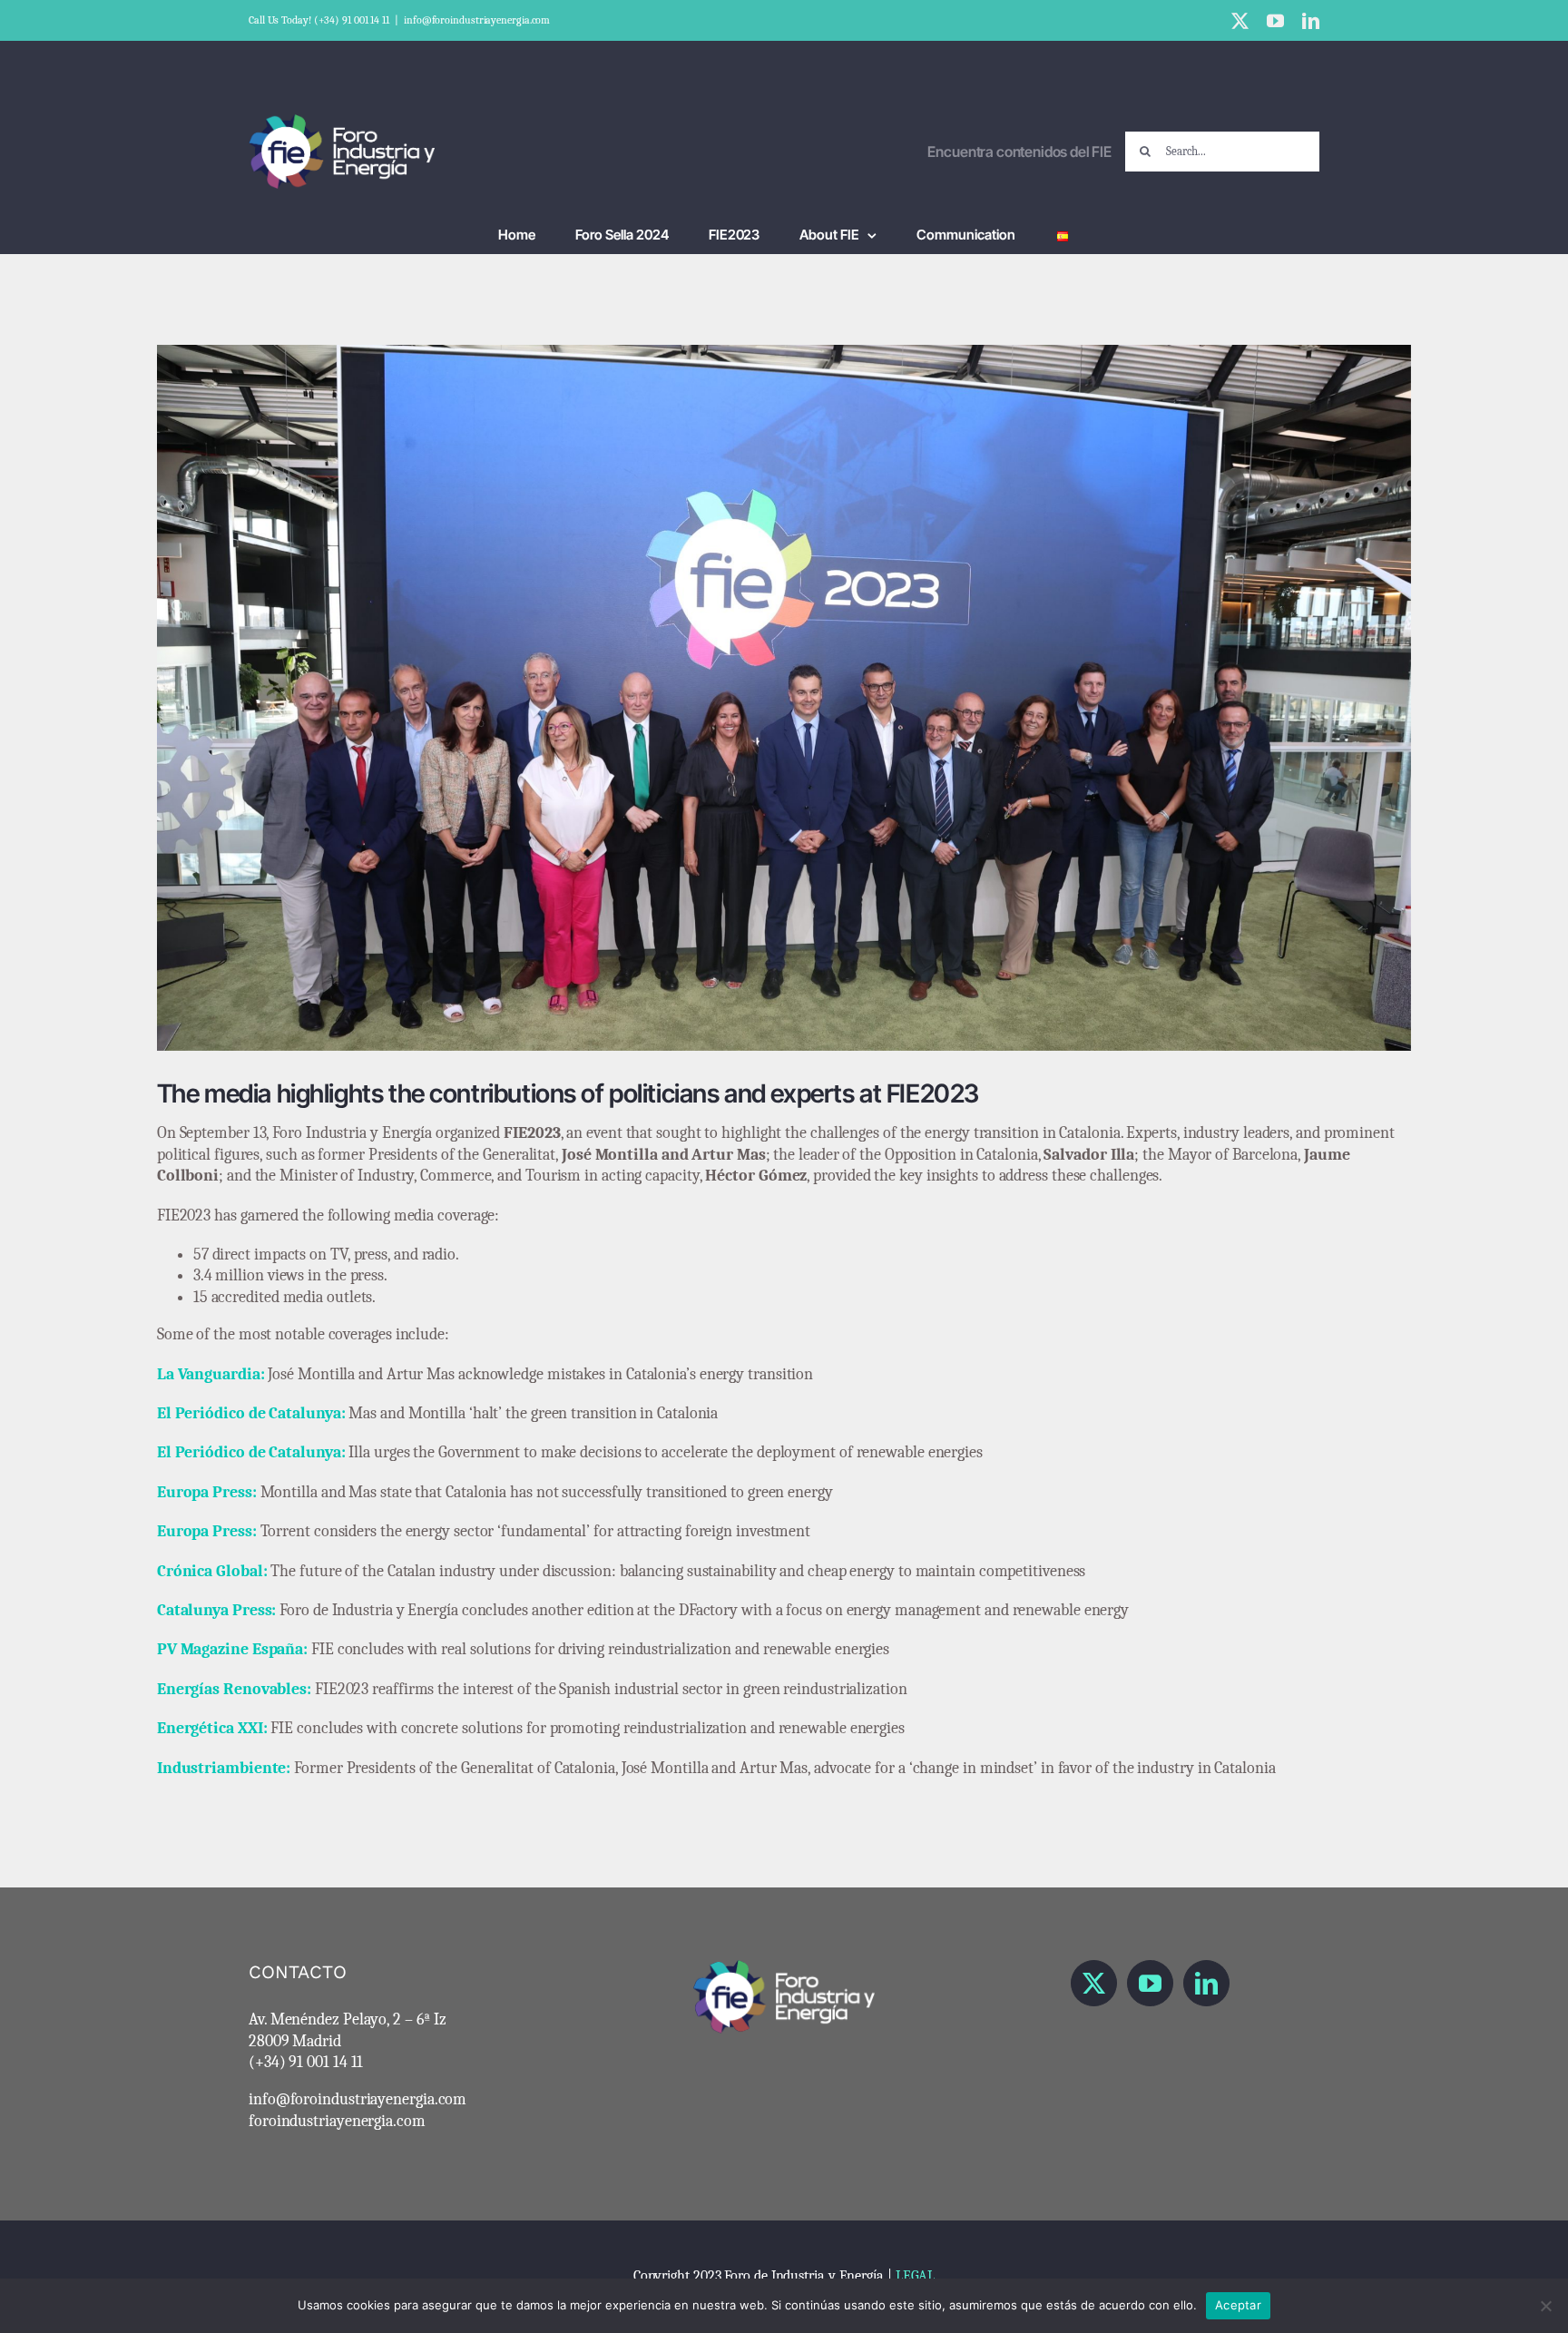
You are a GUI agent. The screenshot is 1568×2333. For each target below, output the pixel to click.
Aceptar (1238, 2305)
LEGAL (916, 2276)
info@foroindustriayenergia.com (477, 20)
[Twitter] (1094, 1983)
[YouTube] (1150, 1983)
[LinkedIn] (1206, 1983)
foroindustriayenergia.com (337, 2121)
